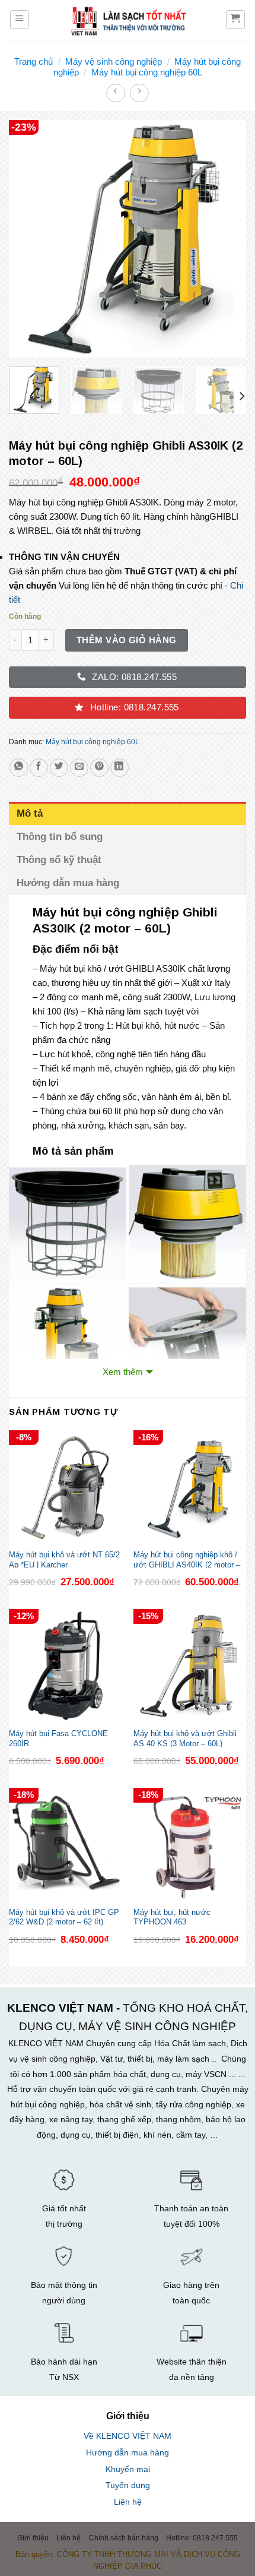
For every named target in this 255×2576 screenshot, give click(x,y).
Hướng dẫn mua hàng (68, 883)
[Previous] (28, 239)
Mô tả (30, 813)
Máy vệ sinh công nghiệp (114, 61)
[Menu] (20, 20)
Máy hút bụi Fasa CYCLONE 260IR (58, 1738)
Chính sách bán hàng (124, 2538)
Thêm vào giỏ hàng (127, 640)
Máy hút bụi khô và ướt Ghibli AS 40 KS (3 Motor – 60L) (185, 1738)
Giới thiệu (33, 2538)
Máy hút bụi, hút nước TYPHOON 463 (172, 1917)
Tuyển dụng (128, 2485)
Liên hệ (128, 2502)
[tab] (128, 813)
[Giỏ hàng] (236, 20)
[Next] (227, 239)
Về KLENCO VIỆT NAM (128, 2436)
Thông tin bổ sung (60, 837)
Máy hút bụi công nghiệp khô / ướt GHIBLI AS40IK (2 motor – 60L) (187, 1559)
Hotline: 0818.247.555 (202, 2538)
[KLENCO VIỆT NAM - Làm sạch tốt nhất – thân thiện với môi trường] (128, 21)
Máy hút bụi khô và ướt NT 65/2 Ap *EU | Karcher (64, 1559)
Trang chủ (34, 61)
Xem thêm (123, 1372)
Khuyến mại (128, 2469)
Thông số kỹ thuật (60, 860)
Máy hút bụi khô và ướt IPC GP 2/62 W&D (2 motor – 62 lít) (64, 1917)
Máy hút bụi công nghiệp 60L (147, 72)
